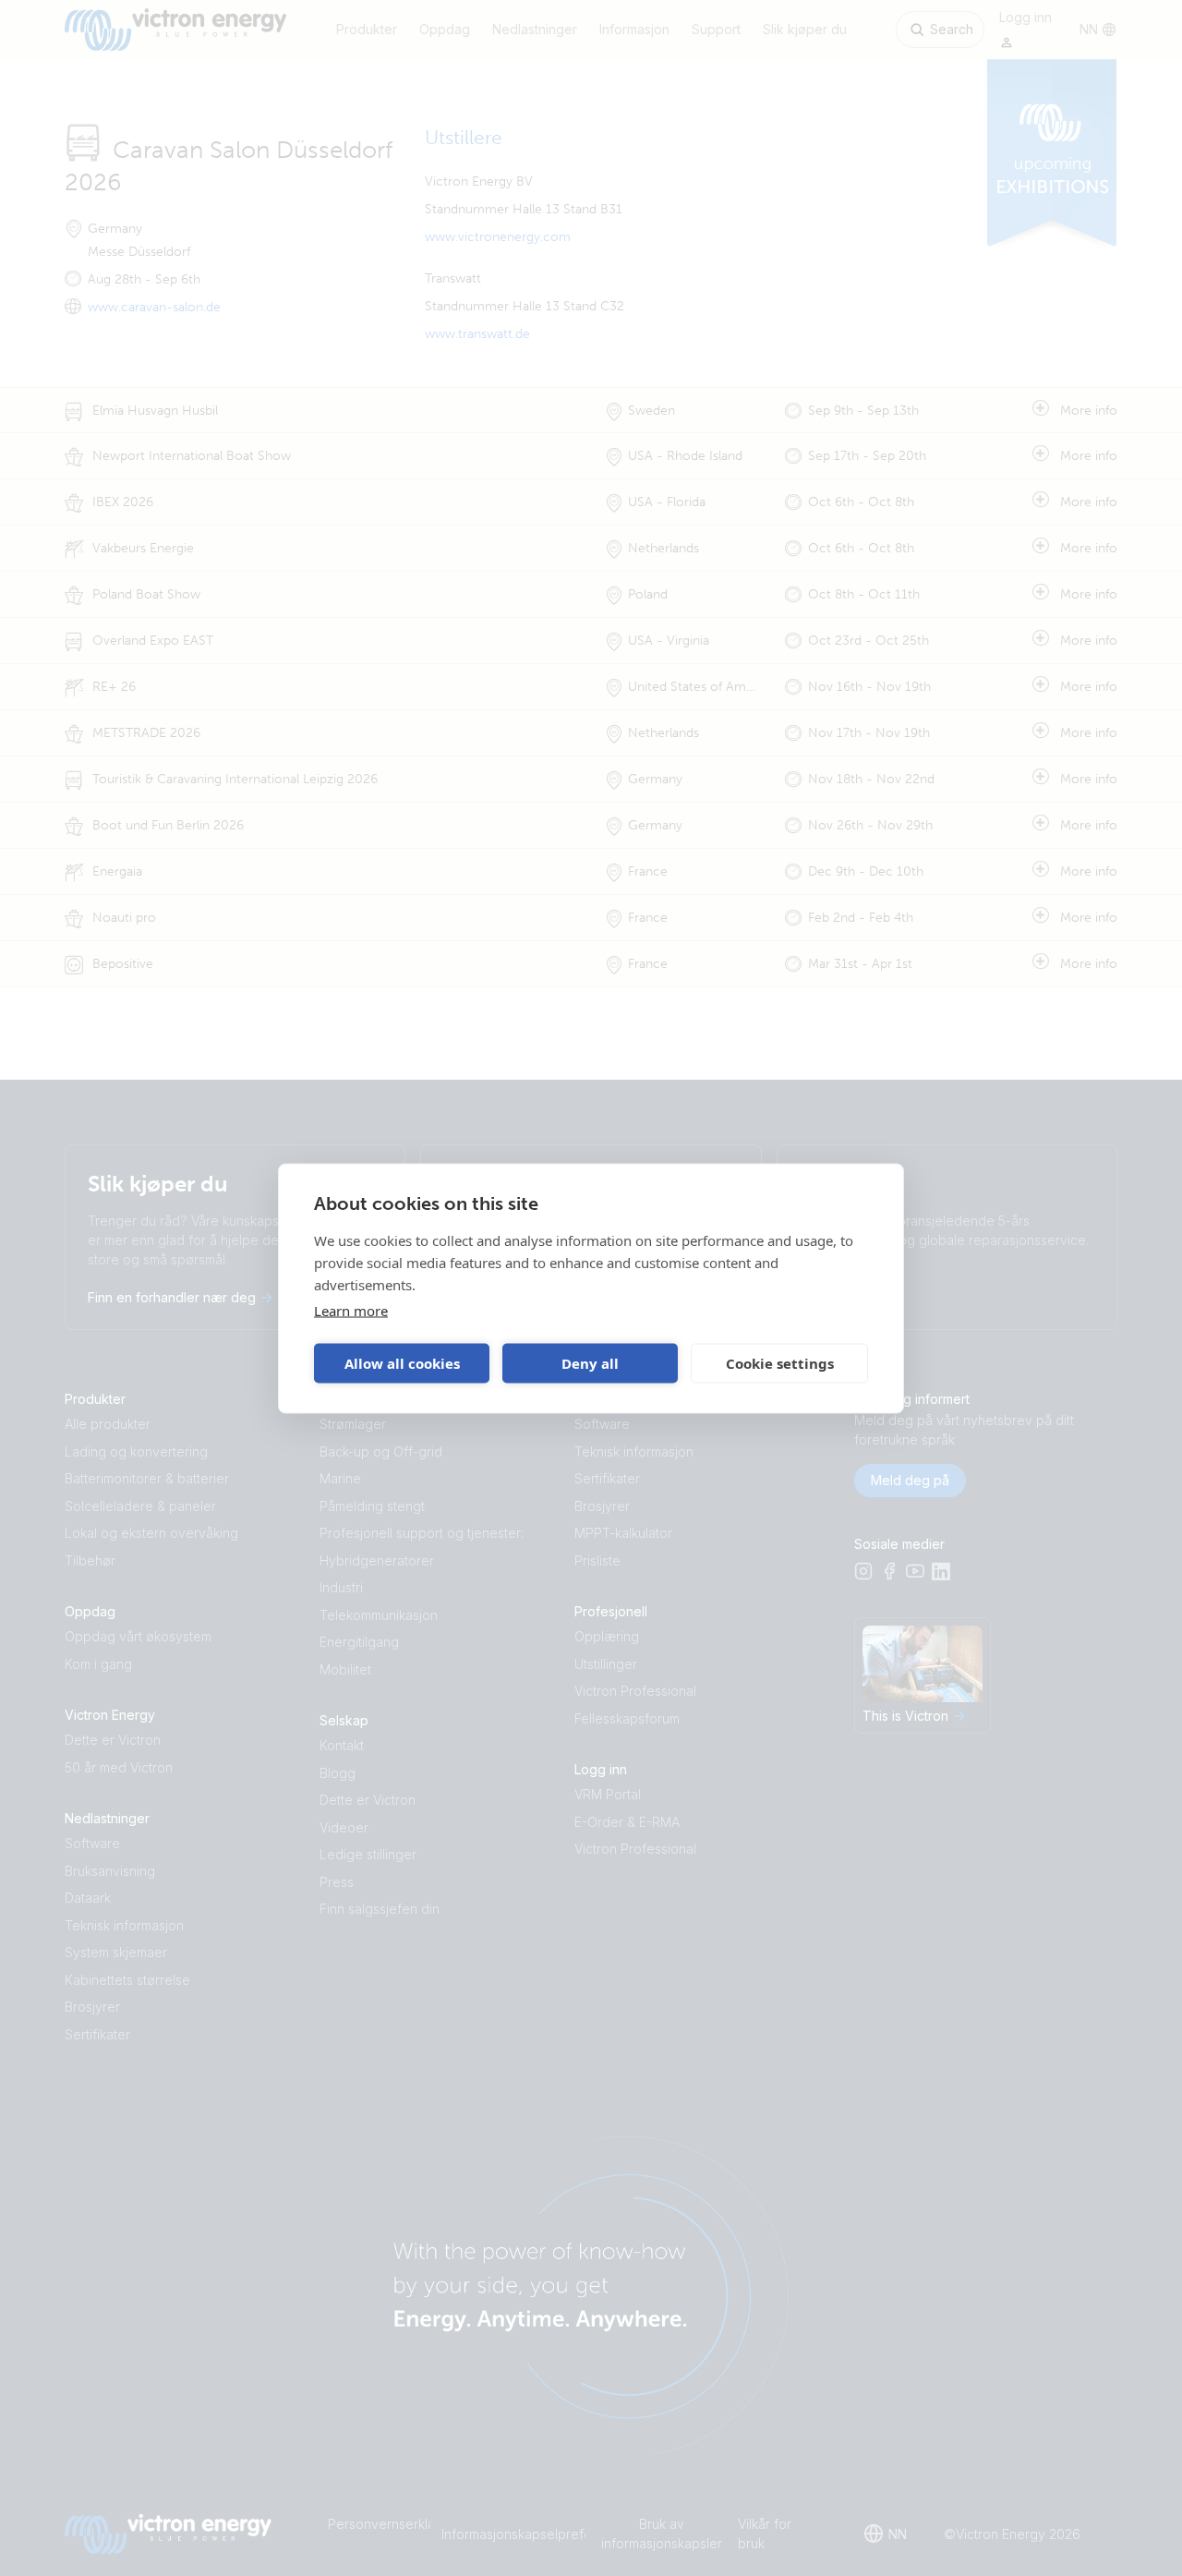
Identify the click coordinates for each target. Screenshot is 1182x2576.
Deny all (590, 1363)
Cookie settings (780, 1363)
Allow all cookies (402, 1363)
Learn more (351, 1310)
